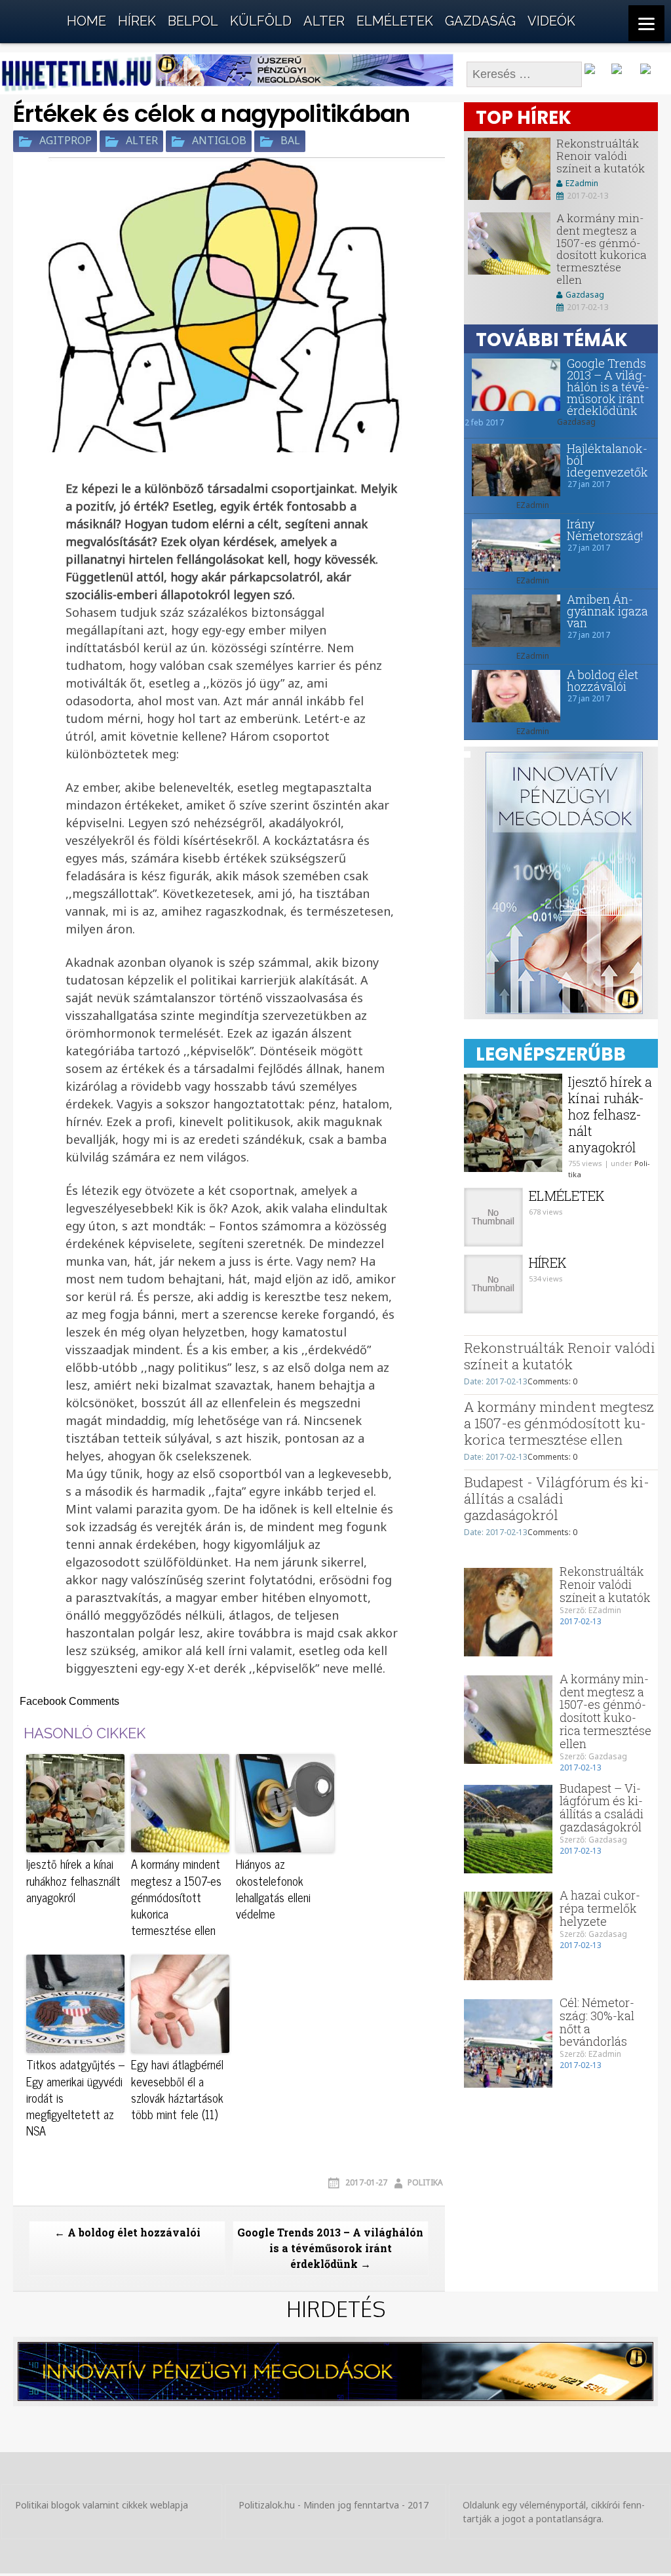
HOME (86, 21)
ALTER (324, 21)
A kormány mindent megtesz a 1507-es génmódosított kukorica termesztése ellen (176, 1897)
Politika (425, 2182)
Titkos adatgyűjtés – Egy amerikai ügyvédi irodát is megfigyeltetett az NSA (75, 2098)
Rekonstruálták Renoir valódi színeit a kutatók (601, 155)
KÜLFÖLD (261, 21)
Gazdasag (585, 295)
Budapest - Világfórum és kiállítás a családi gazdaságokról (557, 1498)
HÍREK (137, 21)
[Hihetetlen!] (33, 18)
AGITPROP (66, 141)
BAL (290, 141)
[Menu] (646, 23)
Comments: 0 (552, 1381)
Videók (551, 21)
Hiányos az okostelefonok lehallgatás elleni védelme (273, 1889)
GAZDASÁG (480, 21)
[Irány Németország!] (512, 545)
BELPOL (193, 21)
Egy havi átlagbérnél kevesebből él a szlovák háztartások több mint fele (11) (177, 2089)
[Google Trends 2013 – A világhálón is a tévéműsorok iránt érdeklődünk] (512, 385)
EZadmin (582, 183)
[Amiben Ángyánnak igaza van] (512, 621)
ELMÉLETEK (395, 21)
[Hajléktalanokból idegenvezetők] (512, 470)
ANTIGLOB (219, 141)
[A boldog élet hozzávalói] (512, 696)
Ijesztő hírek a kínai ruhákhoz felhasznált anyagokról (73, 1881)
